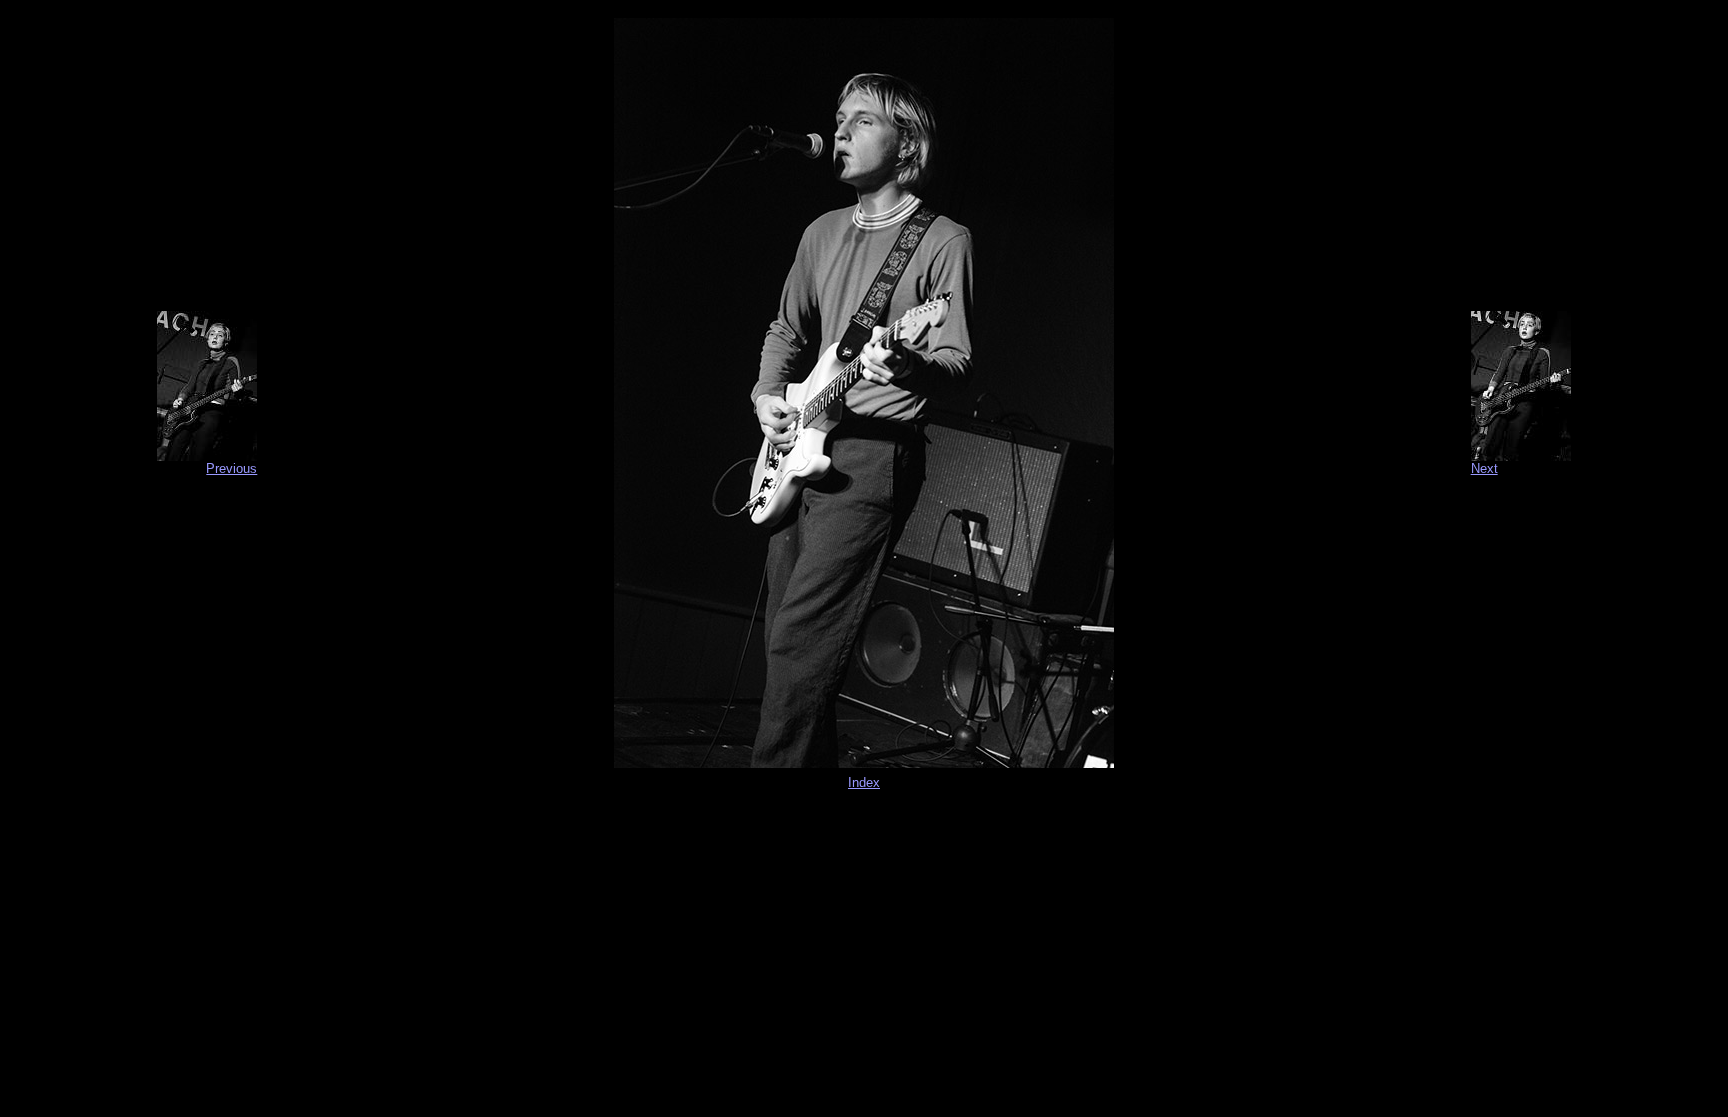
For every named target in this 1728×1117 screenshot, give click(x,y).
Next (1484, 468)
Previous (231, 468)
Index (864, 782)
